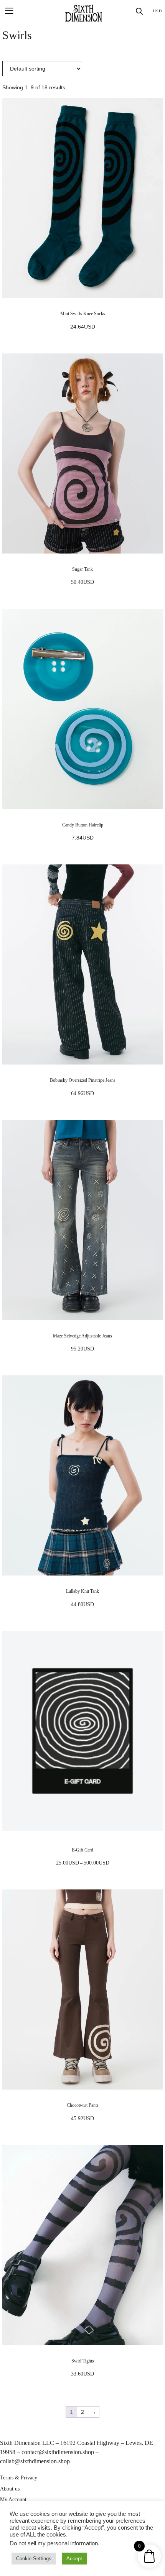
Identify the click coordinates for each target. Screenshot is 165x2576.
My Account (13, 2500)
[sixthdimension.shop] (84, 13)
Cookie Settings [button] (34, 2559)
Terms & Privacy (19, 2478)
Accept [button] (74, 2559)
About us (10, 2489)
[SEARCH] (139, 11)
